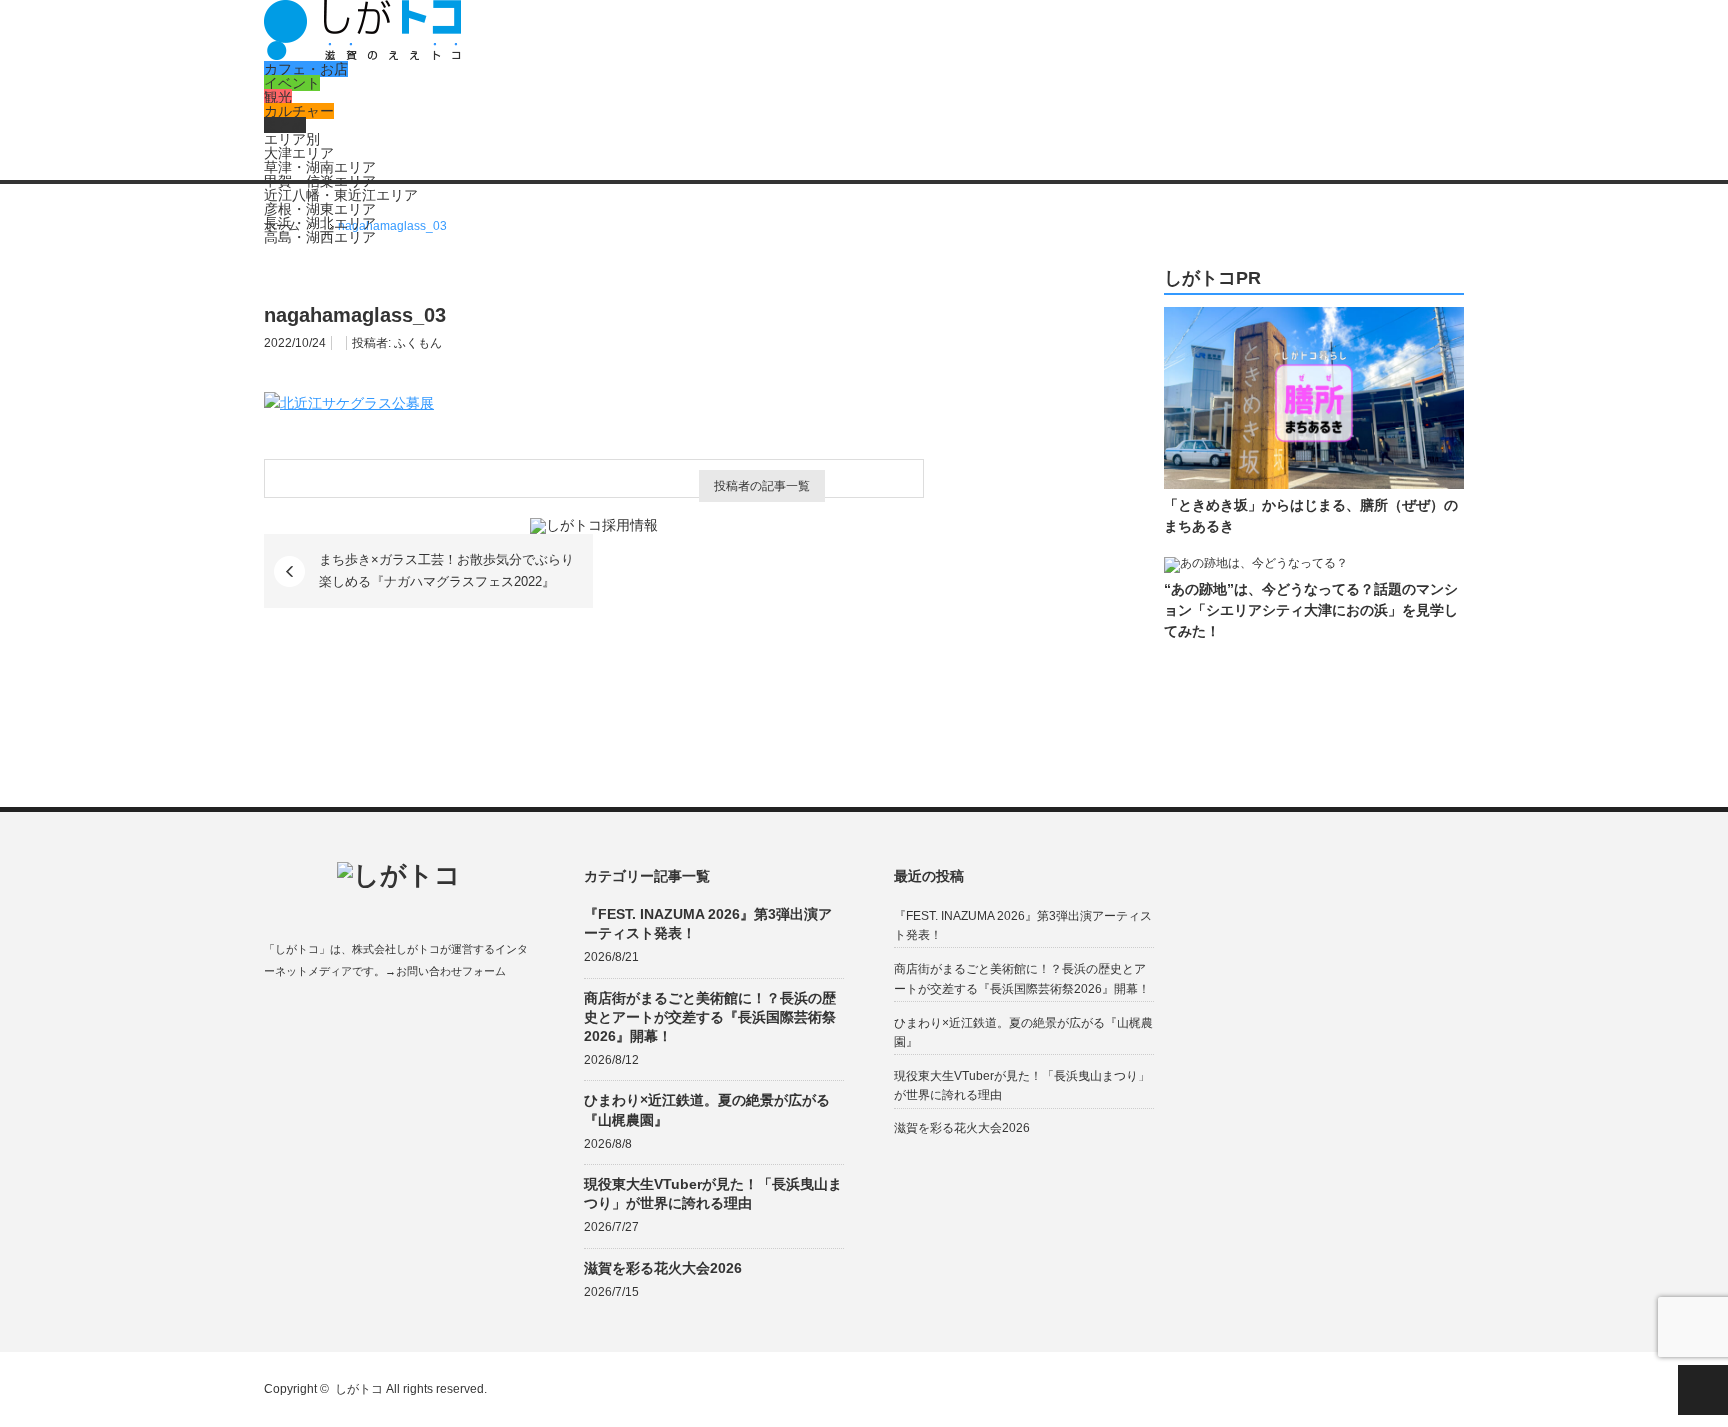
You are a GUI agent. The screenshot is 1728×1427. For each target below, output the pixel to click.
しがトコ (359, 1389)
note (390, 1018)
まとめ (285, 125)
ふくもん (418, 343)
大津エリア (299, 153)
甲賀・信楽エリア (320, 181)
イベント (292, 83)
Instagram (351, 1018)
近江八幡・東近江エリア (341, 195)
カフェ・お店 (306, 69)
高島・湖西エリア (320, 237)
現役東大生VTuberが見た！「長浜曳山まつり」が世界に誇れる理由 (713, 1193)
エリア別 (292, 139)
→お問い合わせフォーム (445, 971)
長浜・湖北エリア (320, 223)
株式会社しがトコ (396, 949)
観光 (278, 97)
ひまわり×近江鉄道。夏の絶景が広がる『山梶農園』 (707, 1109)
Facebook (273, 1018)
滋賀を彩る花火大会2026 (663, 1268)
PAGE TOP (1703, 1390)
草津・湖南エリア (320, 167)
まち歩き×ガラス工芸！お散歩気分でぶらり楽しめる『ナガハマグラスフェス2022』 (446, 570)
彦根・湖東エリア (320, 209)
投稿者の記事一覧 (762, 486)
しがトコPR (1212, 278)
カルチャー (299, 111)
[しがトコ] (362, 55)
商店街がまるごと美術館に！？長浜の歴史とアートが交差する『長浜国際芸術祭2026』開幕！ (710, 1017)
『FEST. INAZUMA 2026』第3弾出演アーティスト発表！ (708, 923)
